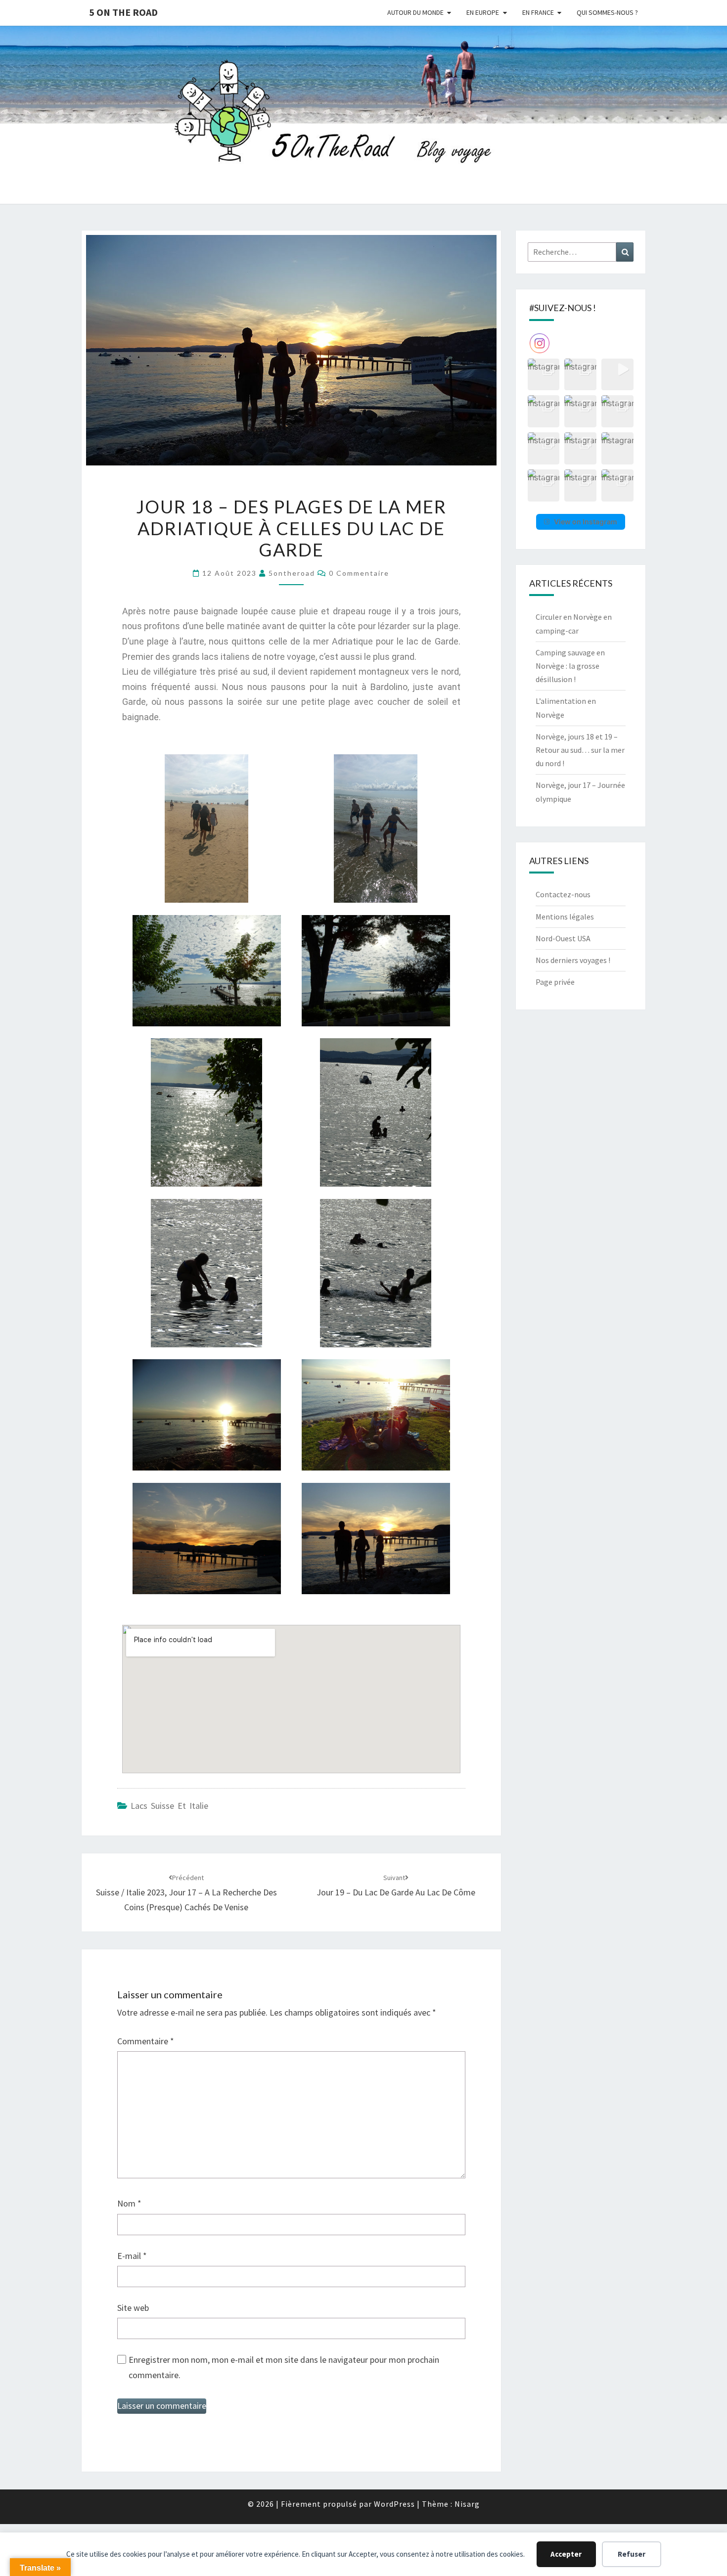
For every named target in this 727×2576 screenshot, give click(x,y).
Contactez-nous (563, 894)
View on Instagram (586, 522)
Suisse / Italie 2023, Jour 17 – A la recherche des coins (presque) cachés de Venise (186, 1893)
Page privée (555, 982)
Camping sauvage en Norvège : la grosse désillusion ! (570, 666)
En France (538, 12)
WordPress (394, 2504)
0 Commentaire (359, 573)
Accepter (566, 2554)
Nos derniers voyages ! (573, 960)
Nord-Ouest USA (563, 938)
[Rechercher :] (581, 252)
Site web (133, 2308)
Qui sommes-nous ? (607, 12)
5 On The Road (123, 12)
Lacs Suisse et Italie (169, 1806)
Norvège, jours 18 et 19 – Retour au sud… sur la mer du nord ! (580, 750)
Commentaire (146, 2041)
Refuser (632, 2554)
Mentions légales (565, 917)
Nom (129, 2203)
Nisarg (467, 2504)
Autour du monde (415, 12)
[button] (544, 375)
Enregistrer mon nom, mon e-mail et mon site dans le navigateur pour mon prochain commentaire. (284, 2367)
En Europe (483, 12)
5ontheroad (292, 573)
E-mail (132, 2256)
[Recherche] (625, 252)
